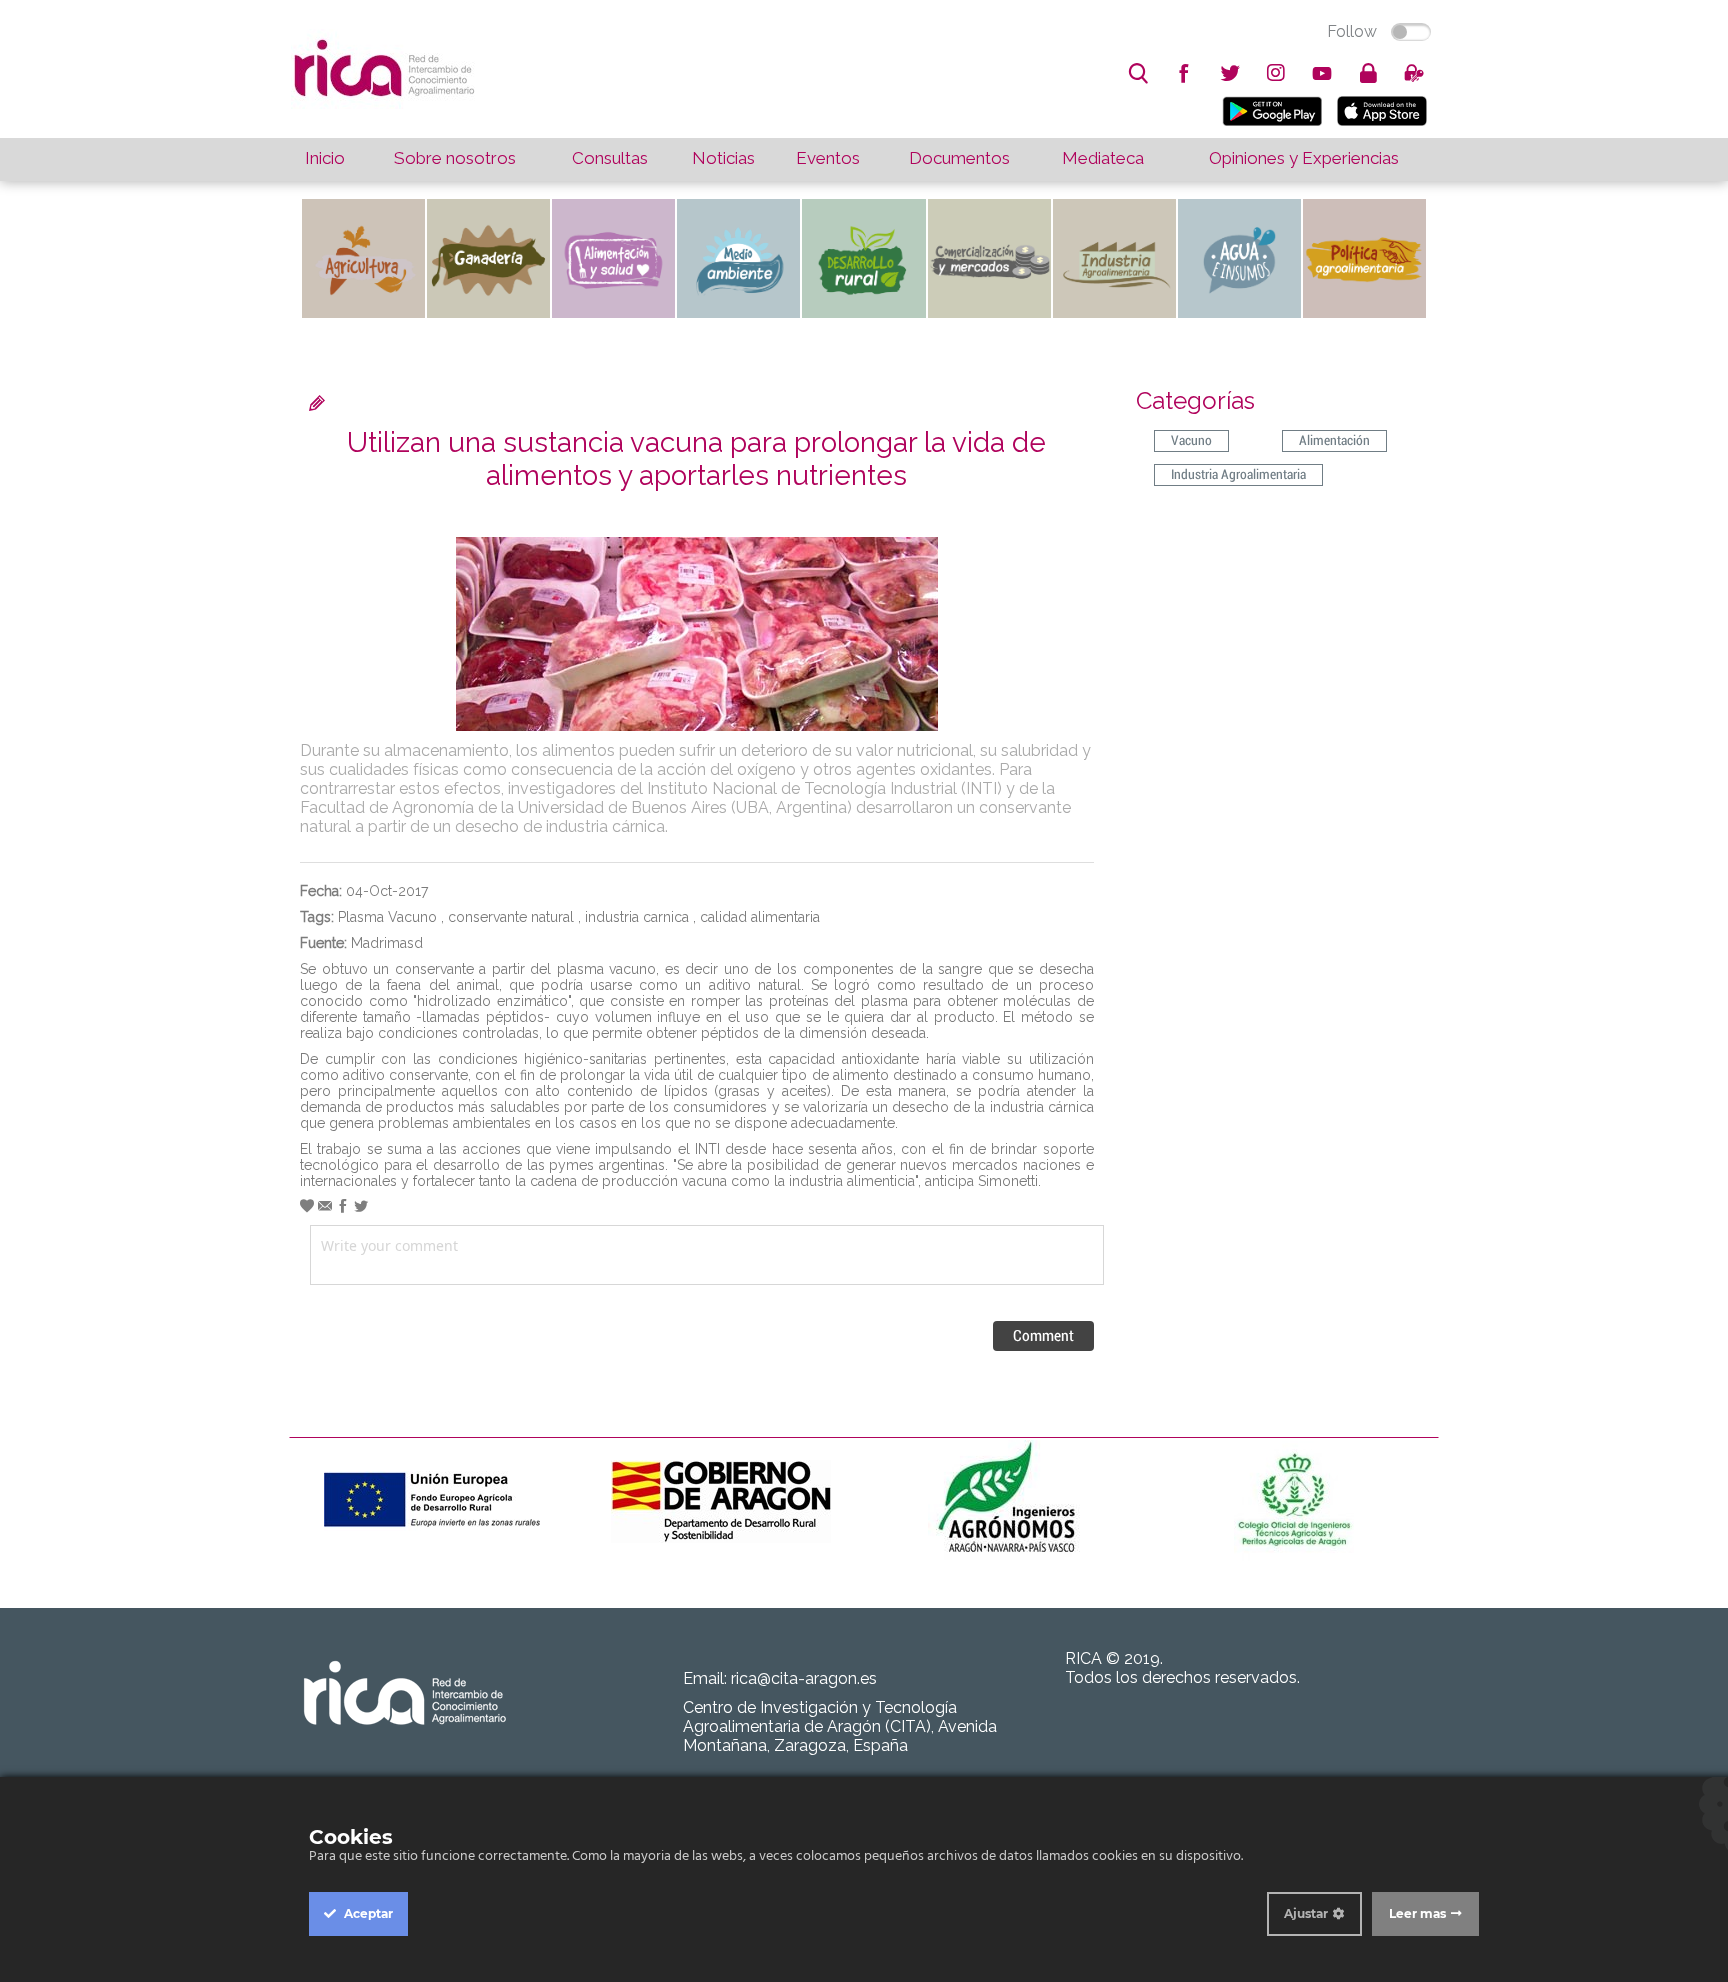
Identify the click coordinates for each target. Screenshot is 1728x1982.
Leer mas (1417, 1913)
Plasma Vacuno (387, 917)
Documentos (959, 158)
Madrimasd (387, 943)
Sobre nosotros (455, 158)
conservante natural (511, 917)
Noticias (723, 158)
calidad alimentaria (760, 917)
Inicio (325, 158)
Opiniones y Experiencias (1304, 158)
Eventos (828, 158)
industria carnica (637, 917)
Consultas (610, 158)
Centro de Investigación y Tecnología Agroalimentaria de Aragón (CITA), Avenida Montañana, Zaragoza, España (840, 1726)
